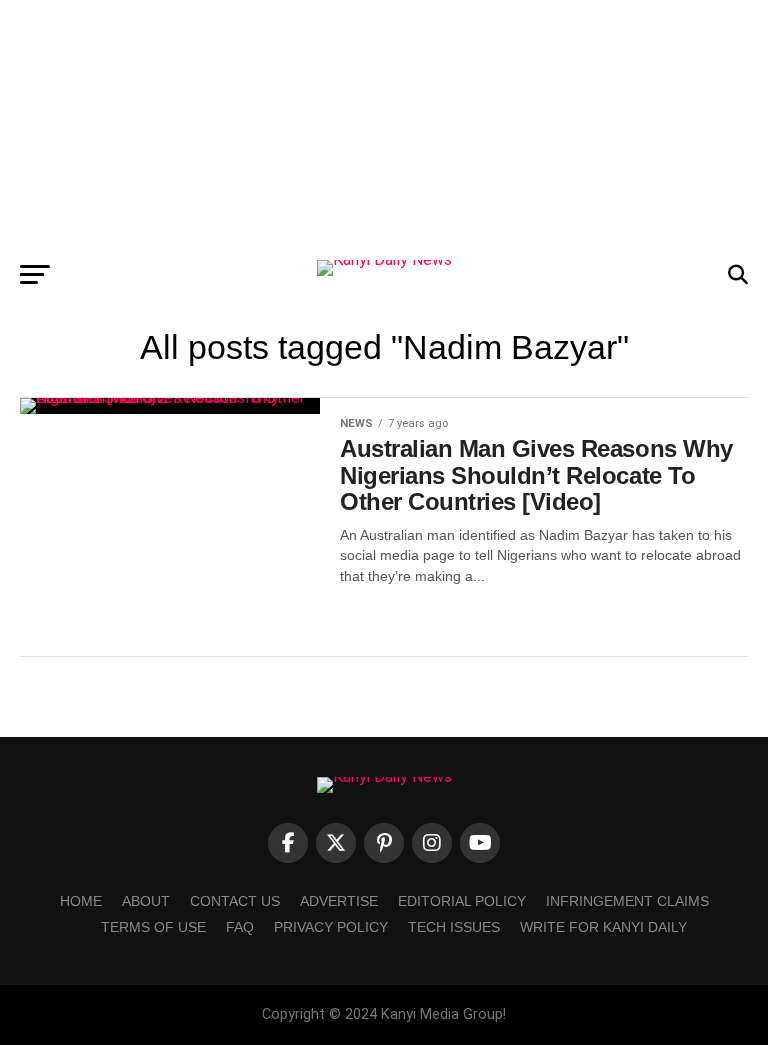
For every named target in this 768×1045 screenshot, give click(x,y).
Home (81, 901)
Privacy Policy (331, 927)
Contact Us (235, 901)
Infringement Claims (627, 901)
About (146, 901)
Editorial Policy (462, 901)
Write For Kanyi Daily (603, 927)
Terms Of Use (153, 927)
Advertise (339, 901)
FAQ (240, 927)
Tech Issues (454, 927)
